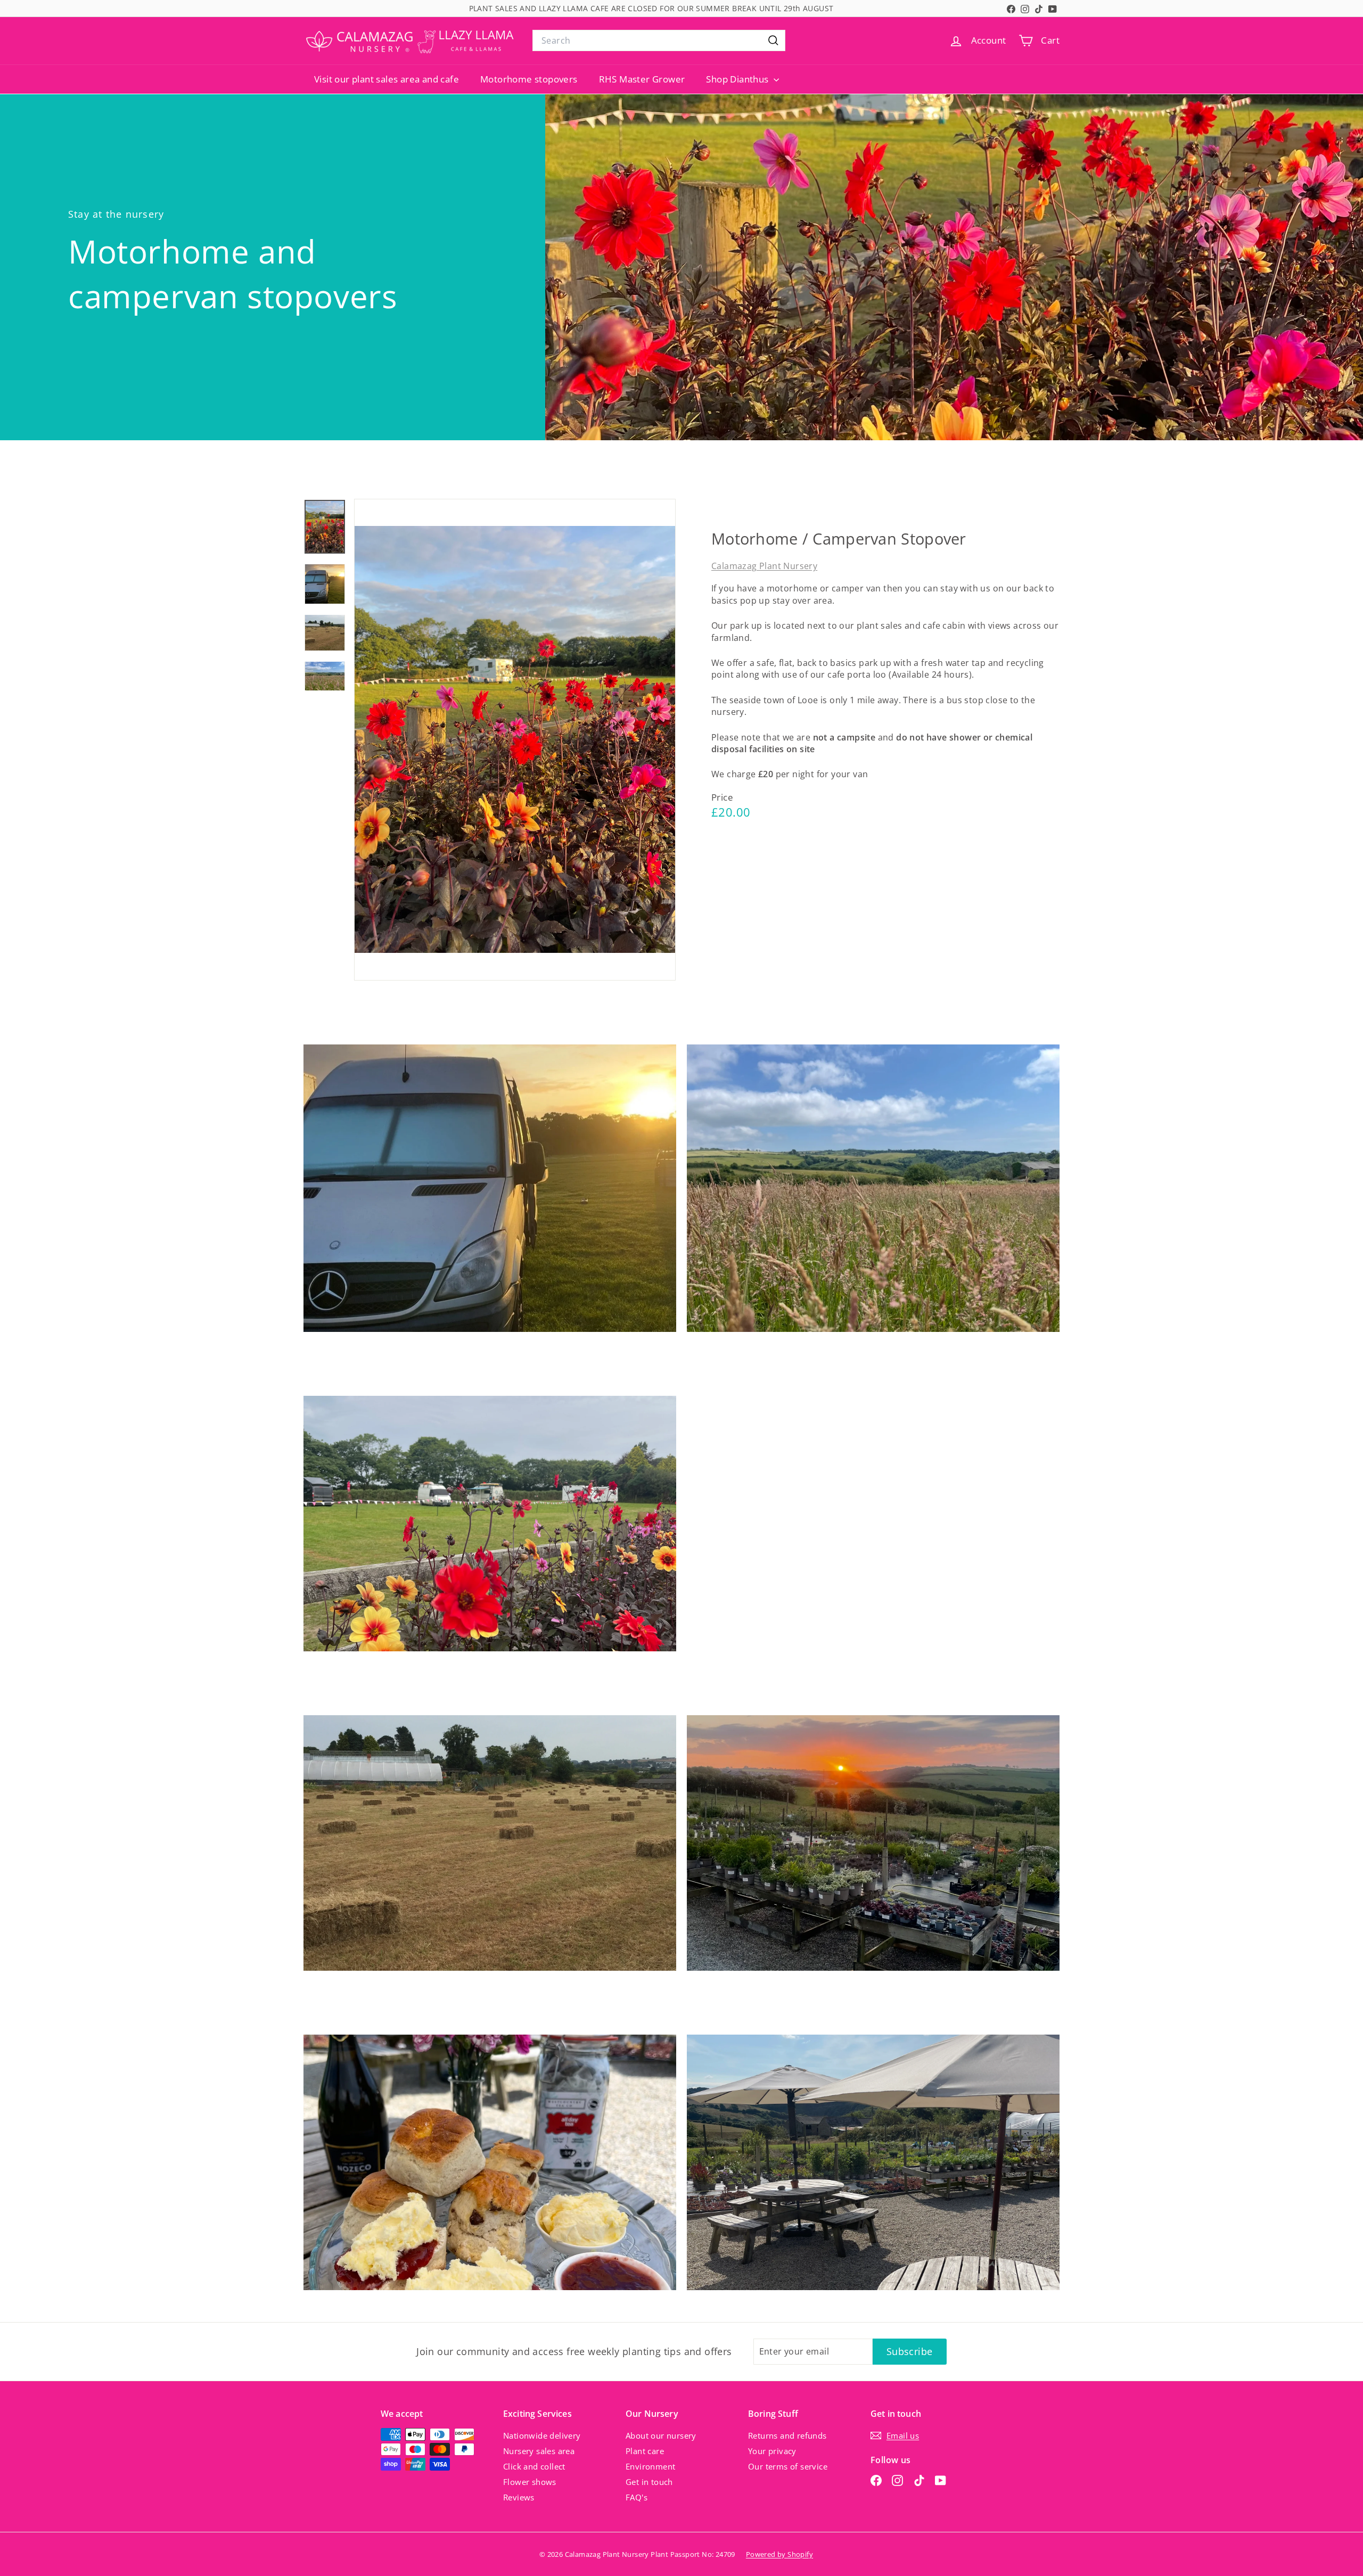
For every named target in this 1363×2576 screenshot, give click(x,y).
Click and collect (534, 2466)
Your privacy (772, 2451)
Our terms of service (788, 2466)
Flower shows (530, 2482)
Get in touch (649, 2482)
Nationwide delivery (542, 2435)
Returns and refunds (787, 2435)
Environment (650, 2466)
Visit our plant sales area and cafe (387, 79)
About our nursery (661, 2435)
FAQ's (637, 2497)
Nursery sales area (539, 2451)
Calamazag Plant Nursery (764, 566)
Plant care (645, 2451)
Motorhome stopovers (529, 79)
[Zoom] (515, 740)
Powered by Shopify (779, 2554)
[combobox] (659, 40)
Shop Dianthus (738, 79)
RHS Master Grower (642, 79)
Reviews (519, 2497)
